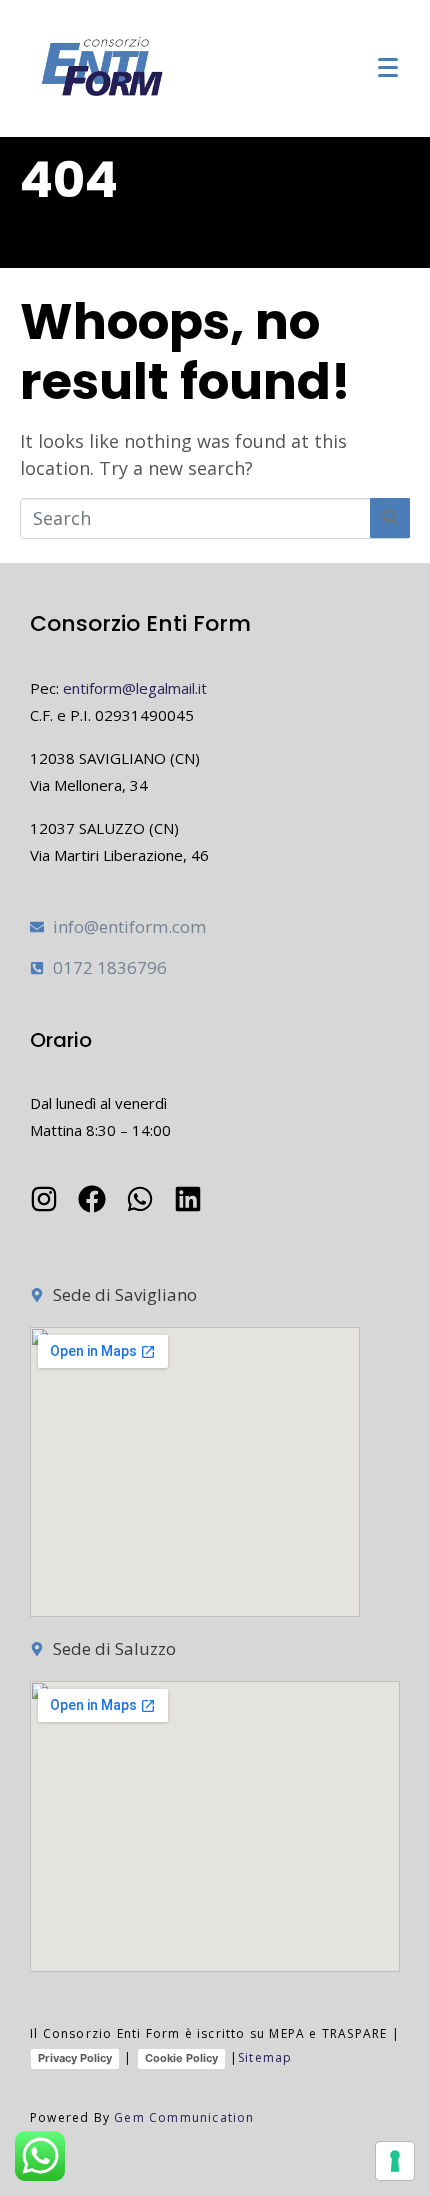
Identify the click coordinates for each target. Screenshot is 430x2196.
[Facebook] (92, 1199)
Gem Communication (184, 2117)
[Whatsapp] (140, 1199)
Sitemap (265, 2057)
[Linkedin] (188, 1199)
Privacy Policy (75, 2058)
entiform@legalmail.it (135, 688)
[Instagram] (44, 1199)
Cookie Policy (181, 2058)
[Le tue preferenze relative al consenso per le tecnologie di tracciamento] (395, 2161)
